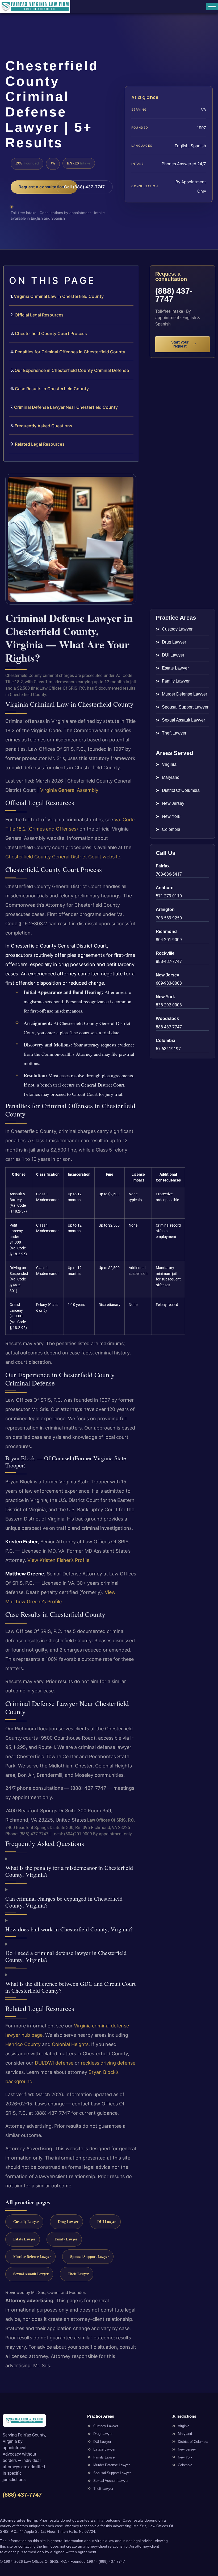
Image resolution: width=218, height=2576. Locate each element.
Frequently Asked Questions (43, 426)
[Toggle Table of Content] (132, 274)
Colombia (165, 1041)
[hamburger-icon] (212, 6)
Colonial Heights (70, 2044)
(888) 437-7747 (174, 295)
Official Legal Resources (39, 315)
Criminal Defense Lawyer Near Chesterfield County (66, 407)
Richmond (166, 931)
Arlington (165, 909)
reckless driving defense (108, 2063)
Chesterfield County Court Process (51, 333)
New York (165, 997)
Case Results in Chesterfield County (52, 389)
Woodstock (167, 1018)
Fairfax (163, 866)
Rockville (165, 953)
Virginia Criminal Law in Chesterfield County (59, 296)
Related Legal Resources (40, 444)
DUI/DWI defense (54, 2063)
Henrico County (23, 2044)
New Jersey (167, 975)
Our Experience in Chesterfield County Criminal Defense (72, 370)
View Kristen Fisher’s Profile (58, 1560)
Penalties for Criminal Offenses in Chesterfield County (70, 352)
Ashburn (165, 888)
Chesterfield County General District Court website (63, 857)
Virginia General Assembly (69, 790)
